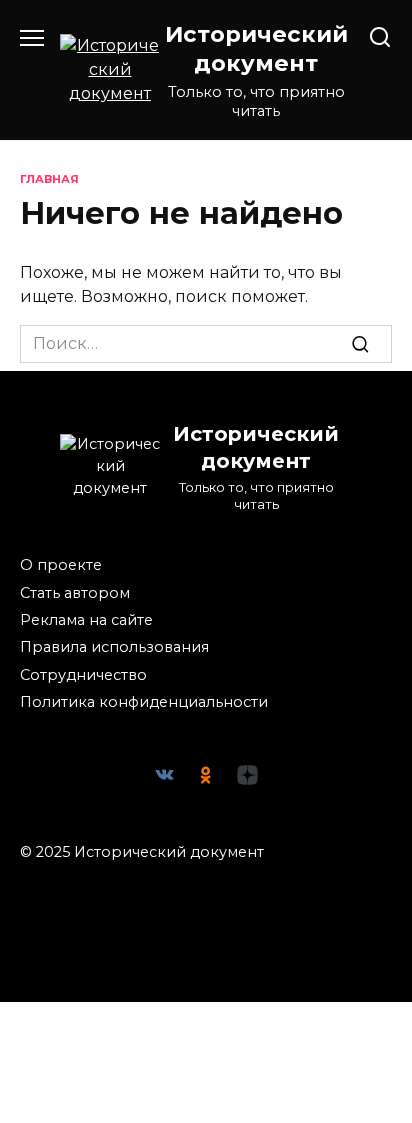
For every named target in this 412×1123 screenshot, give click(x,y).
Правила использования (114, 647)
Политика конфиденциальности (144, 702)
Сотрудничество (83, 675)
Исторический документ (256, 48)
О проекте (61, 565)
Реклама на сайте (86, 620)
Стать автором (75, 593)
